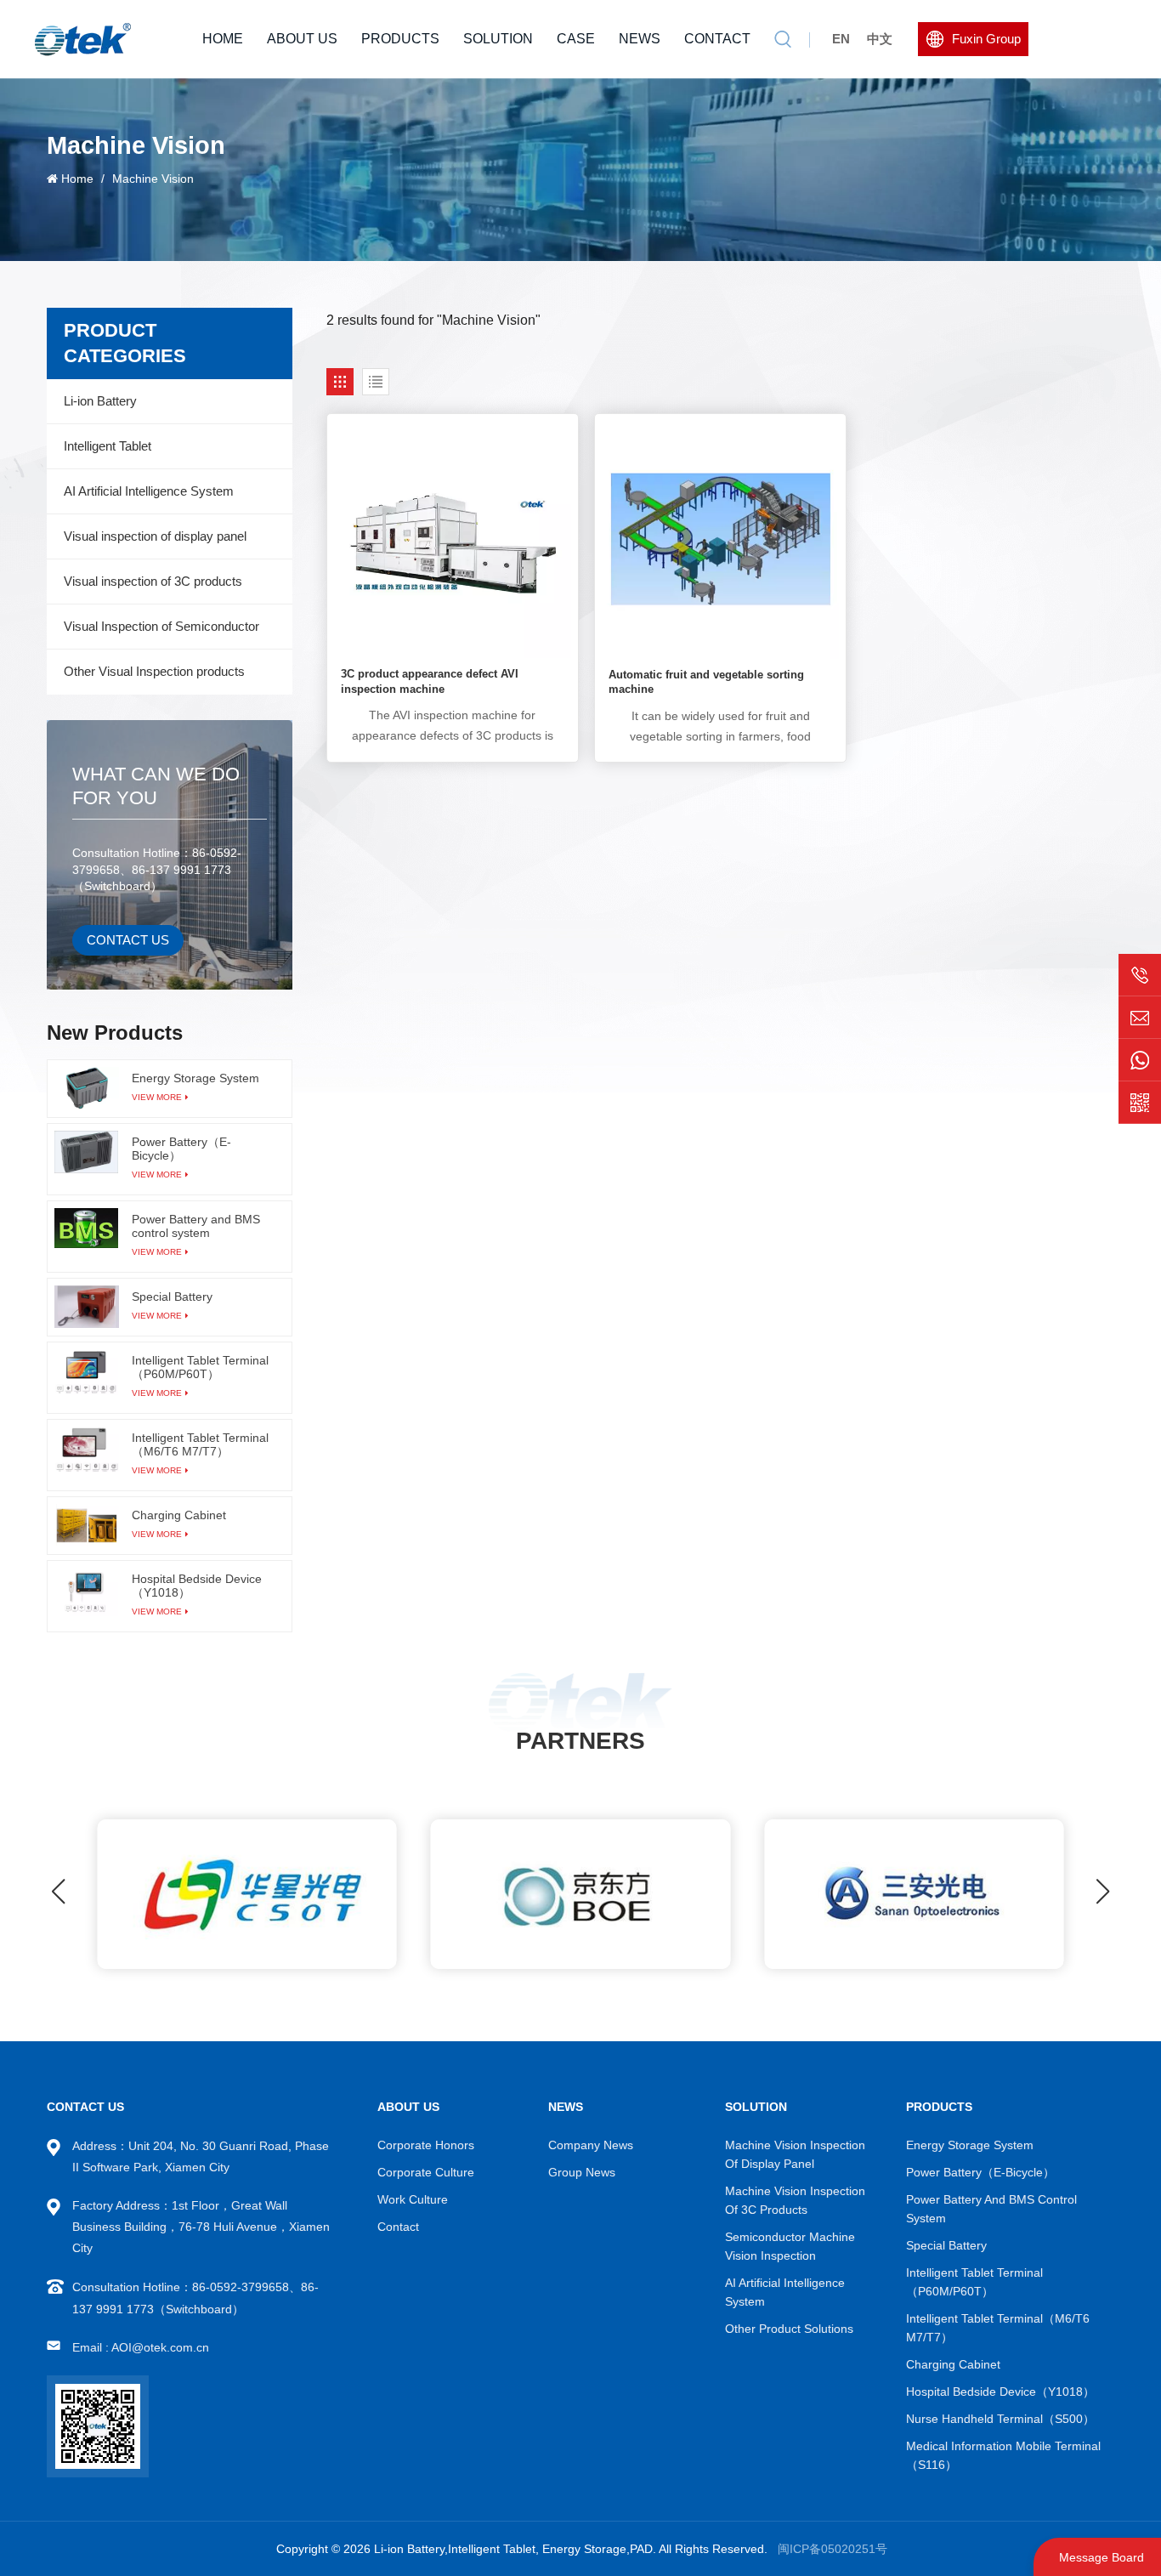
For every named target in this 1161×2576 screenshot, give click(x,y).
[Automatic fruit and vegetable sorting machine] (720, 539)
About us (302, 39)
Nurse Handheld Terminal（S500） (1000, 2419)
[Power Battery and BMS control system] (87, 1228)
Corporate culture (426, 2172)
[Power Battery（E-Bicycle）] (87, 1152)
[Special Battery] (87, 1307)
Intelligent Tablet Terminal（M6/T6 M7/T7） (200, 1444)
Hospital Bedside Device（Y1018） (197, 1586)
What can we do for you (156, 786)
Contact (717, 39)
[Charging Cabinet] (87, 1525)
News (640, 39)
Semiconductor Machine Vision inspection (790, 2246)
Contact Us (128, 940)
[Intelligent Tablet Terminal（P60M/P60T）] (87, 1372)
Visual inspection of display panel (155, 536)
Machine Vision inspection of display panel (795, 2154)
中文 (880, 39)
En (841, 39)
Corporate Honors (426, 2145)
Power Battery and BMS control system (196, 1226)
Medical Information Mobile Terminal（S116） (1003, 2455)
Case (576, 39)
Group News (582, 2172)
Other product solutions (789, 2329)
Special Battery (172, 1297)
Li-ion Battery (100, 401)
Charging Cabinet (179, 1515)
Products (400, 39)
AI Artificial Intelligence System (149, 491)
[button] (1103, 1892)
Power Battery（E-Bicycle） (181, 1149)
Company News (591, 2145)
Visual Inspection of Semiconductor (161, 626)
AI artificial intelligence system (785, 2292)
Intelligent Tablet (108, 446)
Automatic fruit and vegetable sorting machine (706, 682)
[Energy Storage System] (87, 1088)
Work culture (413, 2199)
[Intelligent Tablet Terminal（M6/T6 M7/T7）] (87, 1450)
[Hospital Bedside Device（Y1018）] (87, 1592)
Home (223, 39)
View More (157, 1097)
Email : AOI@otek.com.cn (141, 2347)
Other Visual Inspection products (154, 671)
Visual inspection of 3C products (153, 581)
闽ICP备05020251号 (833, 2549)
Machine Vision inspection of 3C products (795, 2200)
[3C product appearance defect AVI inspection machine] (453, 539)
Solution (498, 39)
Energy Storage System (195, 1078)
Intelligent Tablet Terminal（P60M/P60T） (200, 1367)
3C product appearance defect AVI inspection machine (430, 681)
